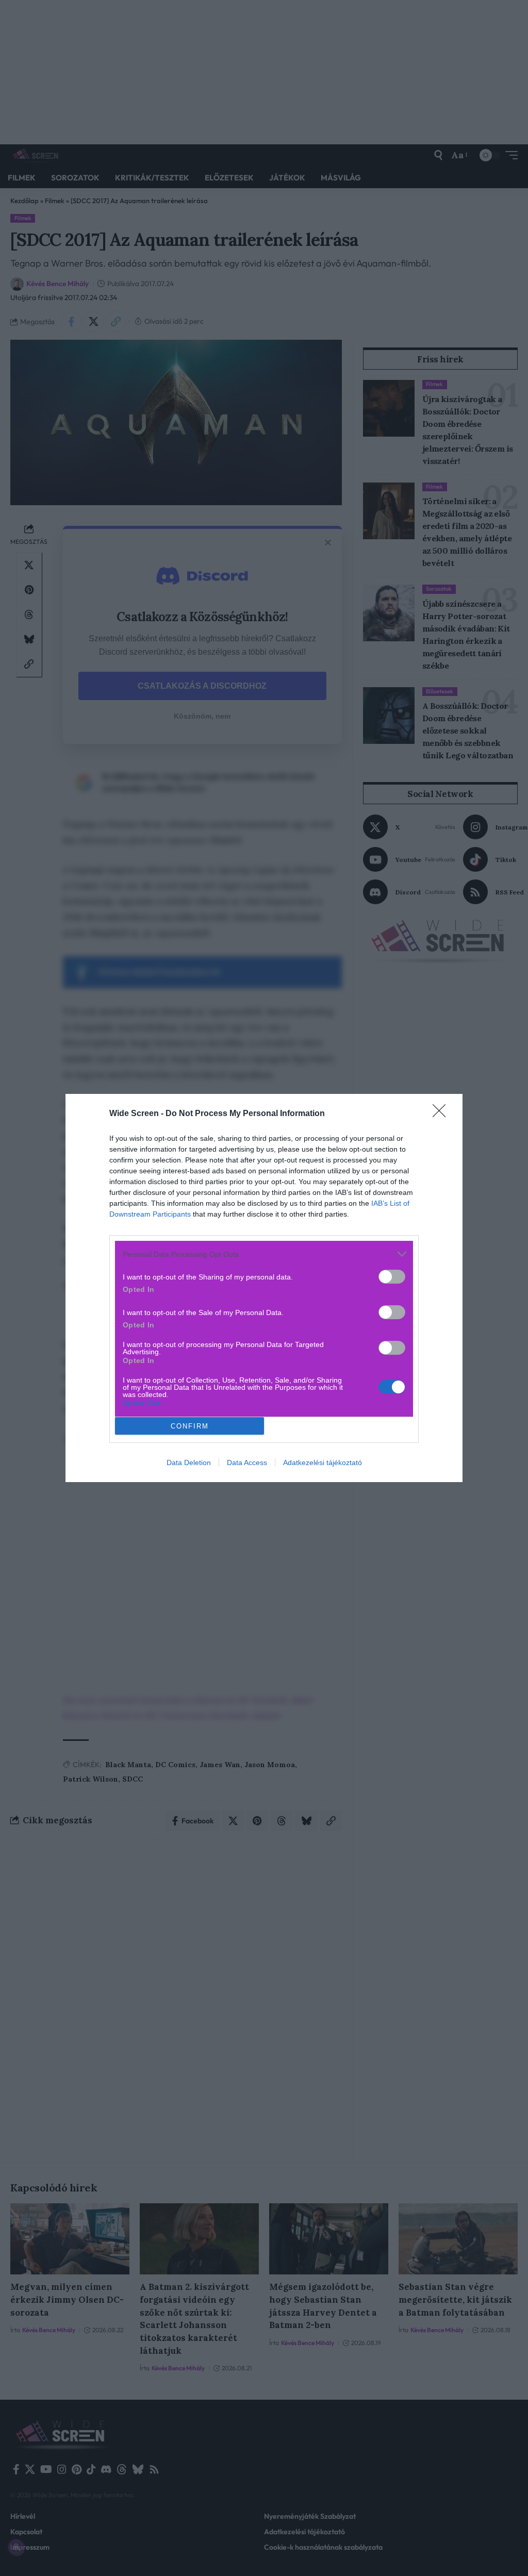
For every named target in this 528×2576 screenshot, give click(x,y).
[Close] (442, 1114)
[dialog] (264, 1288)
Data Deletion (189, 1462)
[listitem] (264, 1254)
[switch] (392, 1277)
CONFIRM (190, 1426)
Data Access (247, 1462)
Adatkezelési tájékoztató (323, 1462)
